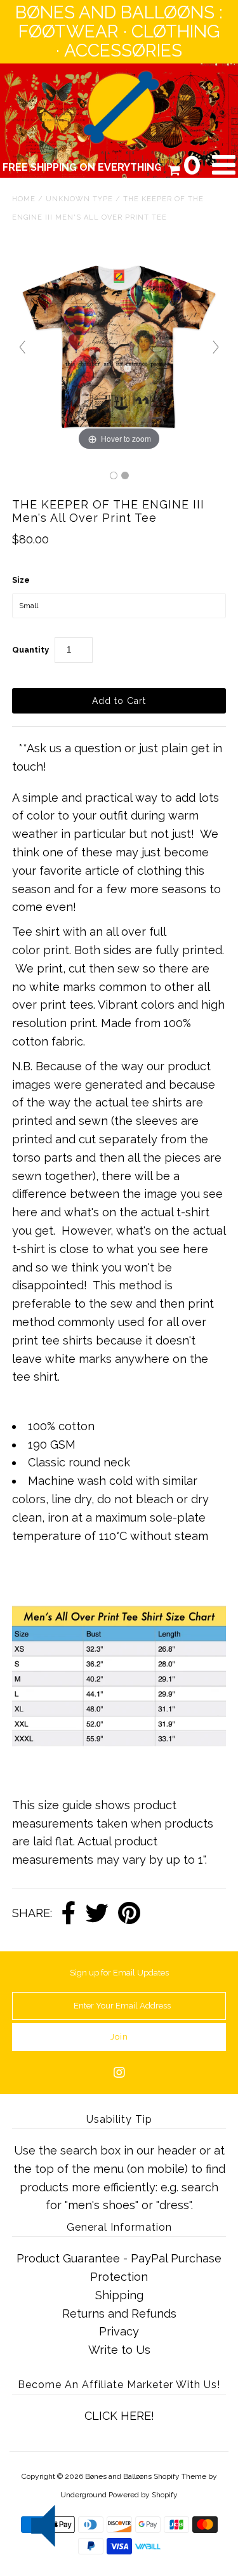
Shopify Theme (180, 2476)
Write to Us (119, 2350)
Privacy (119, 2331)
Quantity (30, 650)
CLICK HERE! (119, 2416)
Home (24, 199)
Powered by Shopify (143, 2495)
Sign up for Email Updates (119, 1973)
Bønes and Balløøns (118, 2476)
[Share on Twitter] (97, 1914)
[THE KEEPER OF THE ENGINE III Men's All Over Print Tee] (114, 475)
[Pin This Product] (129, 1914)
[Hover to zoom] (119, 346)
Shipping (119, 2295)
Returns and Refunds (119, 2314)
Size (21, 580)
